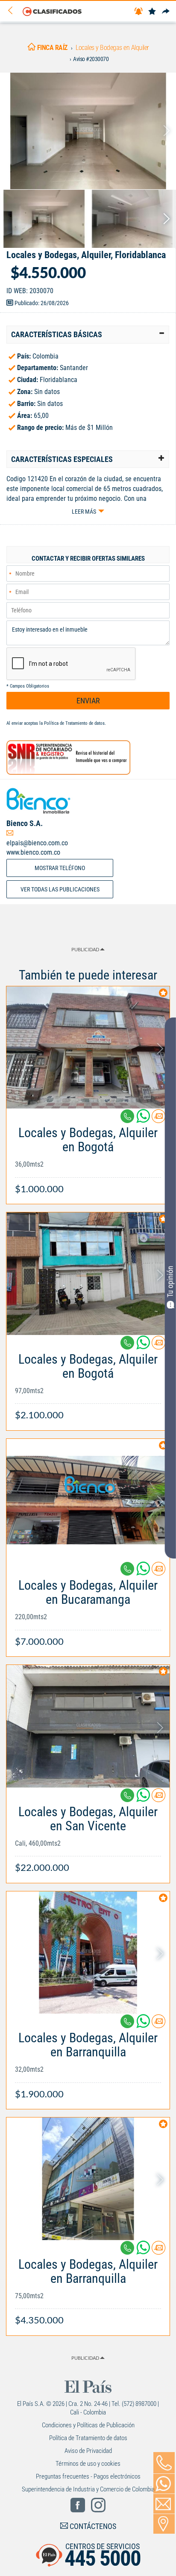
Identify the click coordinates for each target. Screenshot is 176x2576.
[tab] (88, 335)
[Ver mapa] (164, 2524)
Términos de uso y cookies (88, 2464)
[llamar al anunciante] (164, 2463)
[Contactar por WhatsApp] (164, 2484)
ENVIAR (88, 701)
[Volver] (13, 11)
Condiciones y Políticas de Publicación (88, 2425)
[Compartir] (166, 12)
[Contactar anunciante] (158, 1119)
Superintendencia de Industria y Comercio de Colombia (88, 2489)
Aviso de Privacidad (88, 2451)
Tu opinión (170, 1282)
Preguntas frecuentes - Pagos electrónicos (88, 2476)
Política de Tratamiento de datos (74, 723)
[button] (88, 335)
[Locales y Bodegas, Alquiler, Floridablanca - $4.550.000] (88, 131)
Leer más (84, 512)
